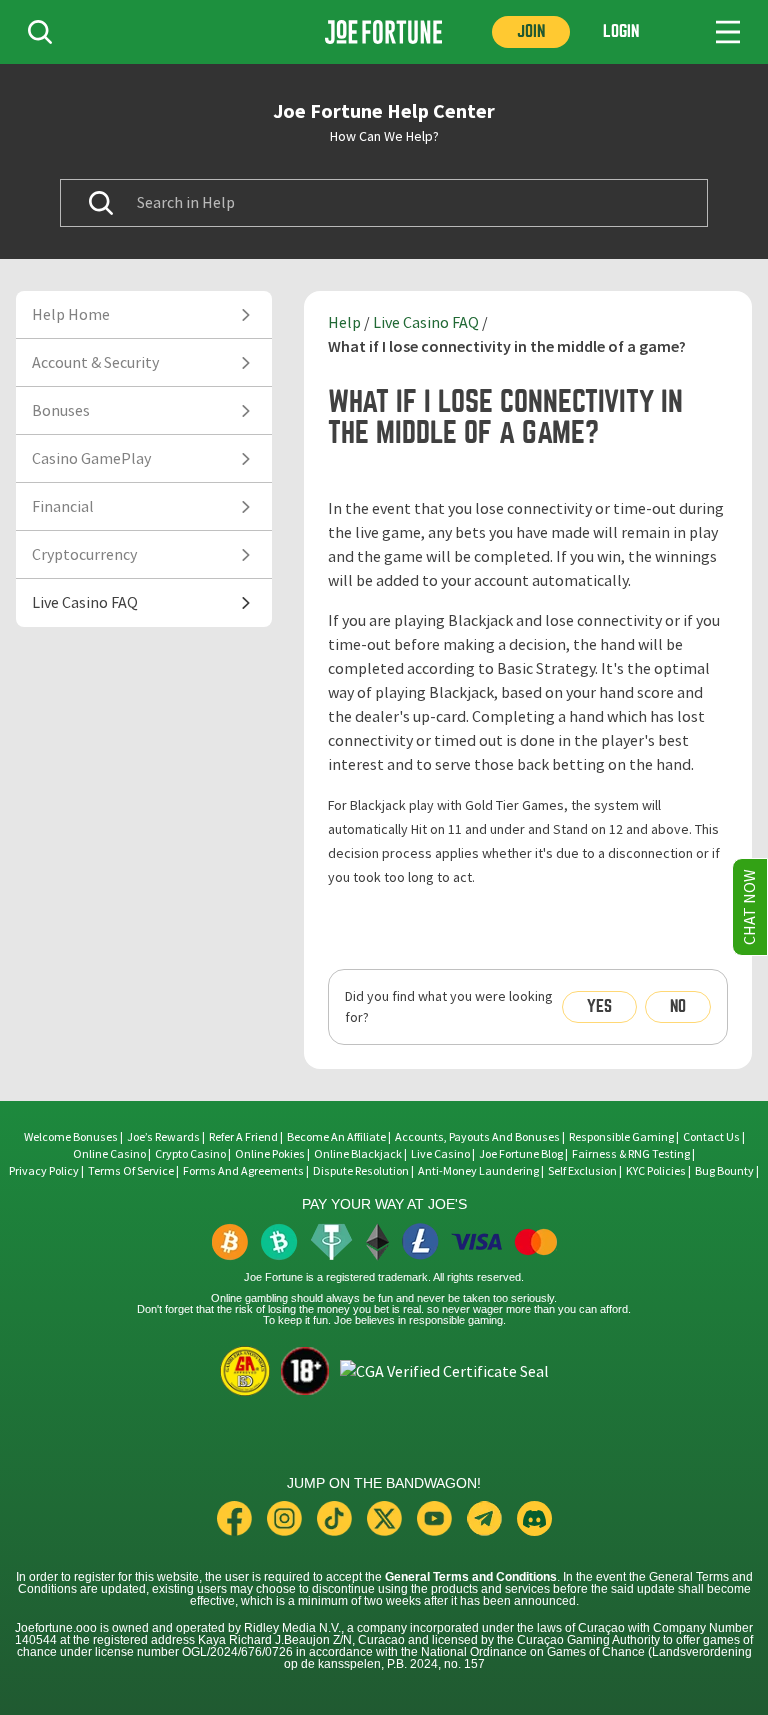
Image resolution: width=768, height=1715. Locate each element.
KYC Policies (656, 1171)
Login (621, 31)
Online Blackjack (358, 1154)
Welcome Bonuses (71, 1137)
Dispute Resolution (361, 1171)
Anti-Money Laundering (478, 1171)
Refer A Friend (243, 1137)
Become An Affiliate (336, 1137)
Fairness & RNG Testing (632, 1154)
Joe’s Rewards (163, 1137)
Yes (599, 1006)
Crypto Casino (190, 1154)
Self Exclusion (582, 1171)
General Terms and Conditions (471, 1577)
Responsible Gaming (621, 1137)
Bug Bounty (724, 1171)
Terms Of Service (131, 1171)
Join (531, 31)
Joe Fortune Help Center (384, 111)
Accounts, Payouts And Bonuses (478, 1137)
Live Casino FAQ (426, 323)
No (678, 1006)
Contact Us (712, 1137)
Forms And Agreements (243, 1171)
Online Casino (109, 1154)
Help (344, 323)
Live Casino (440, 1154)
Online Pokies (270, 1154)
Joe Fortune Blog (521, 1154)
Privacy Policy (44, 1171)
